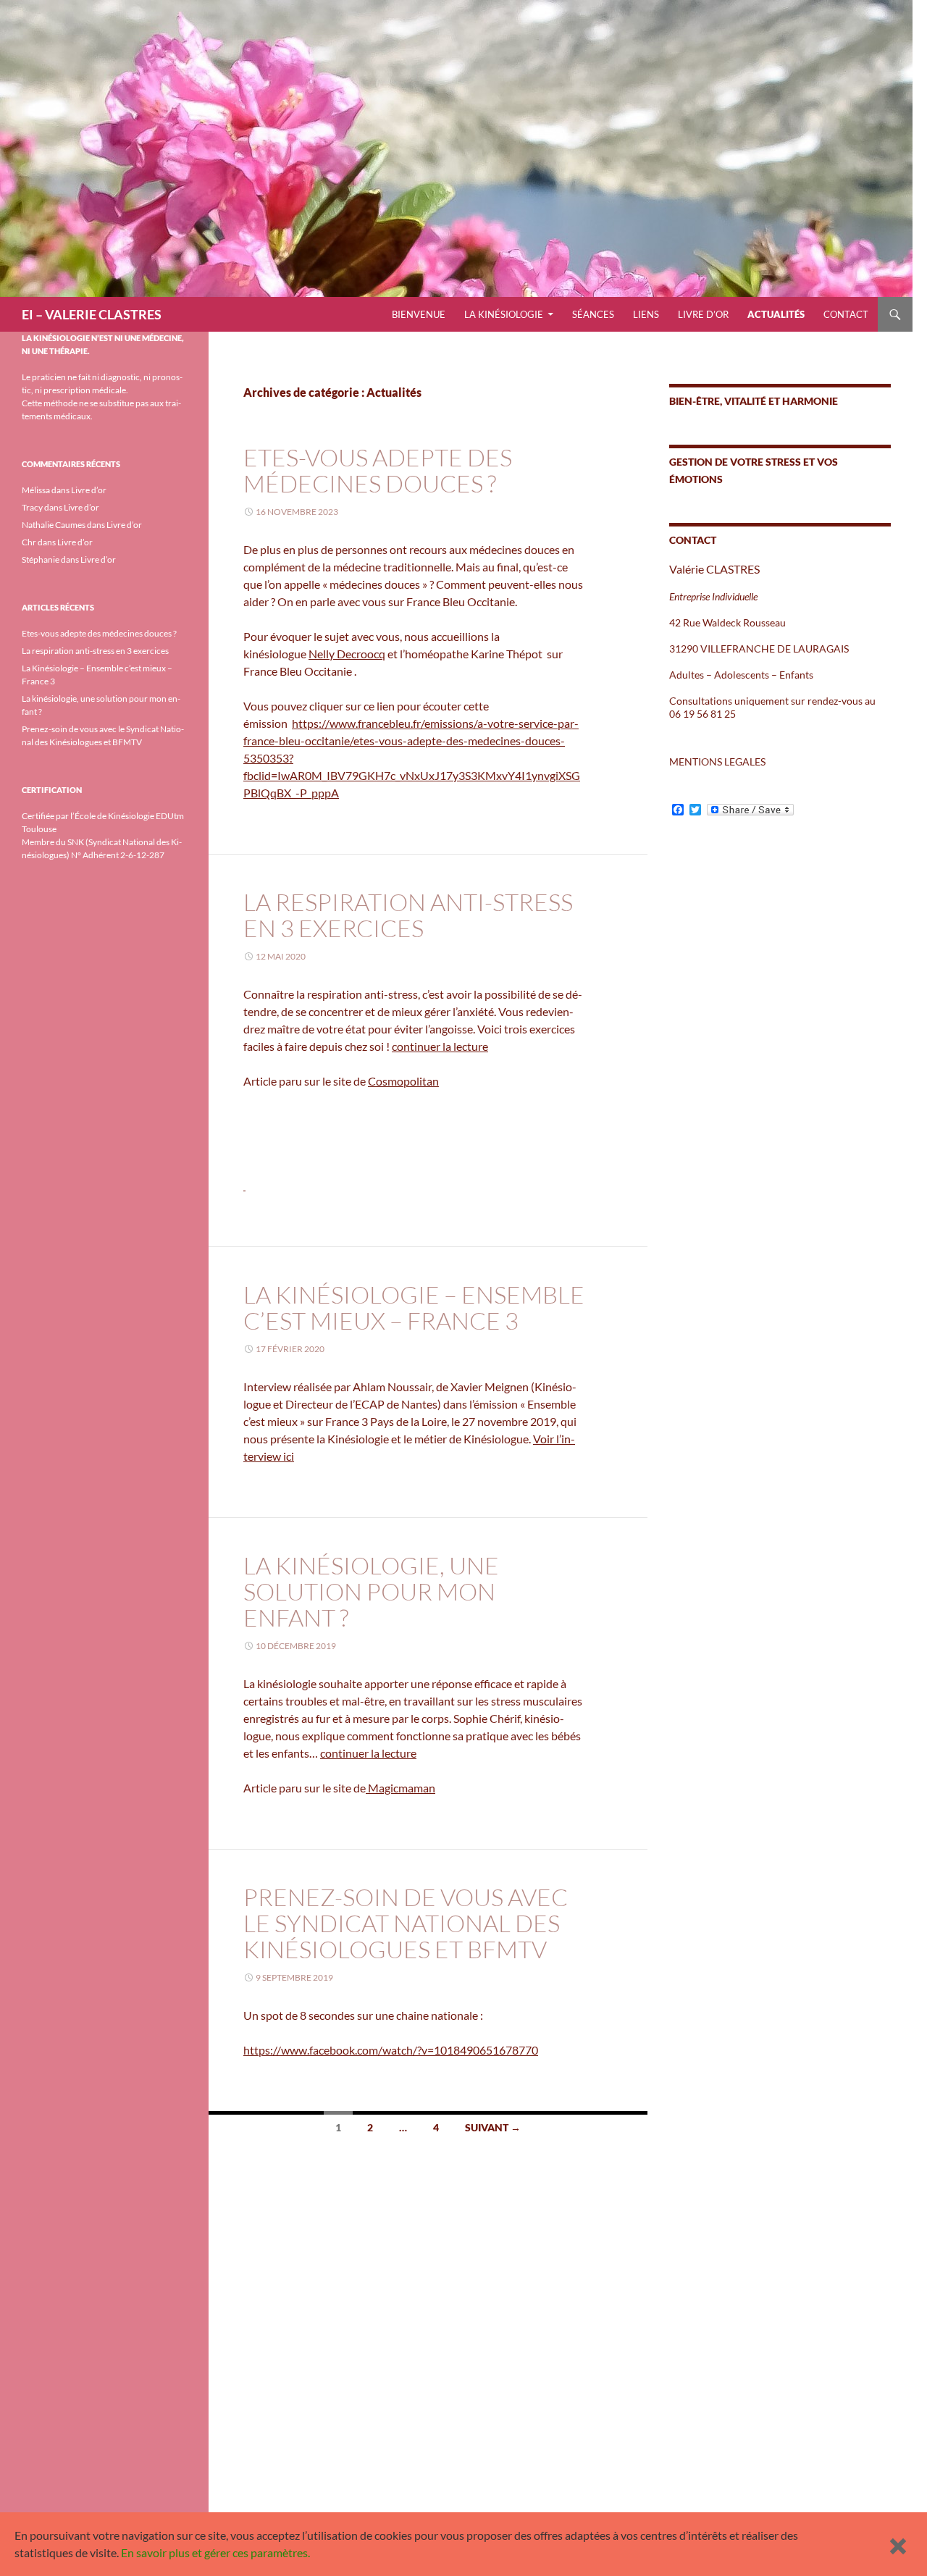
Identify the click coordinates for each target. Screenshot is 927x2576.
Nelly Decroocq (347, 654)
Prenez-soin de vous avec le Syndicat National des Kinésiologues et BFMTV (406, 1923)
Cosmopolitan (403, 1081)
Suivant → (493, 2127)
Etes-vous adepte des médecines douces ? (378, 470)
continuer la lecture (440, 1046)
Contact (846, 314)
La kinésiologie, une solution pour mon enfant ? (371, 1591)
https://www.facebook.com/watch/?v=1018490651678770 (391, 2050)
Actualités (776, 314)
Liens (646, 314)
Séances (593, 314)
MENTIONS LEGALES (717, 762)
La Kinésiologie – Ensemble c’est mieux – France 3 (414, 1308)
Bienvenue (419, 314)
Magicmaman (400, 1788)
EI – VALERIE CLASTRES (92, 314)
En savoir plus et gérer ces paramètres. (215, 2552)
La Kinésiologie (504, 314)
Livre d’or (703, 314)
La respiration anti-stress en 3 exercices (408, 915)
